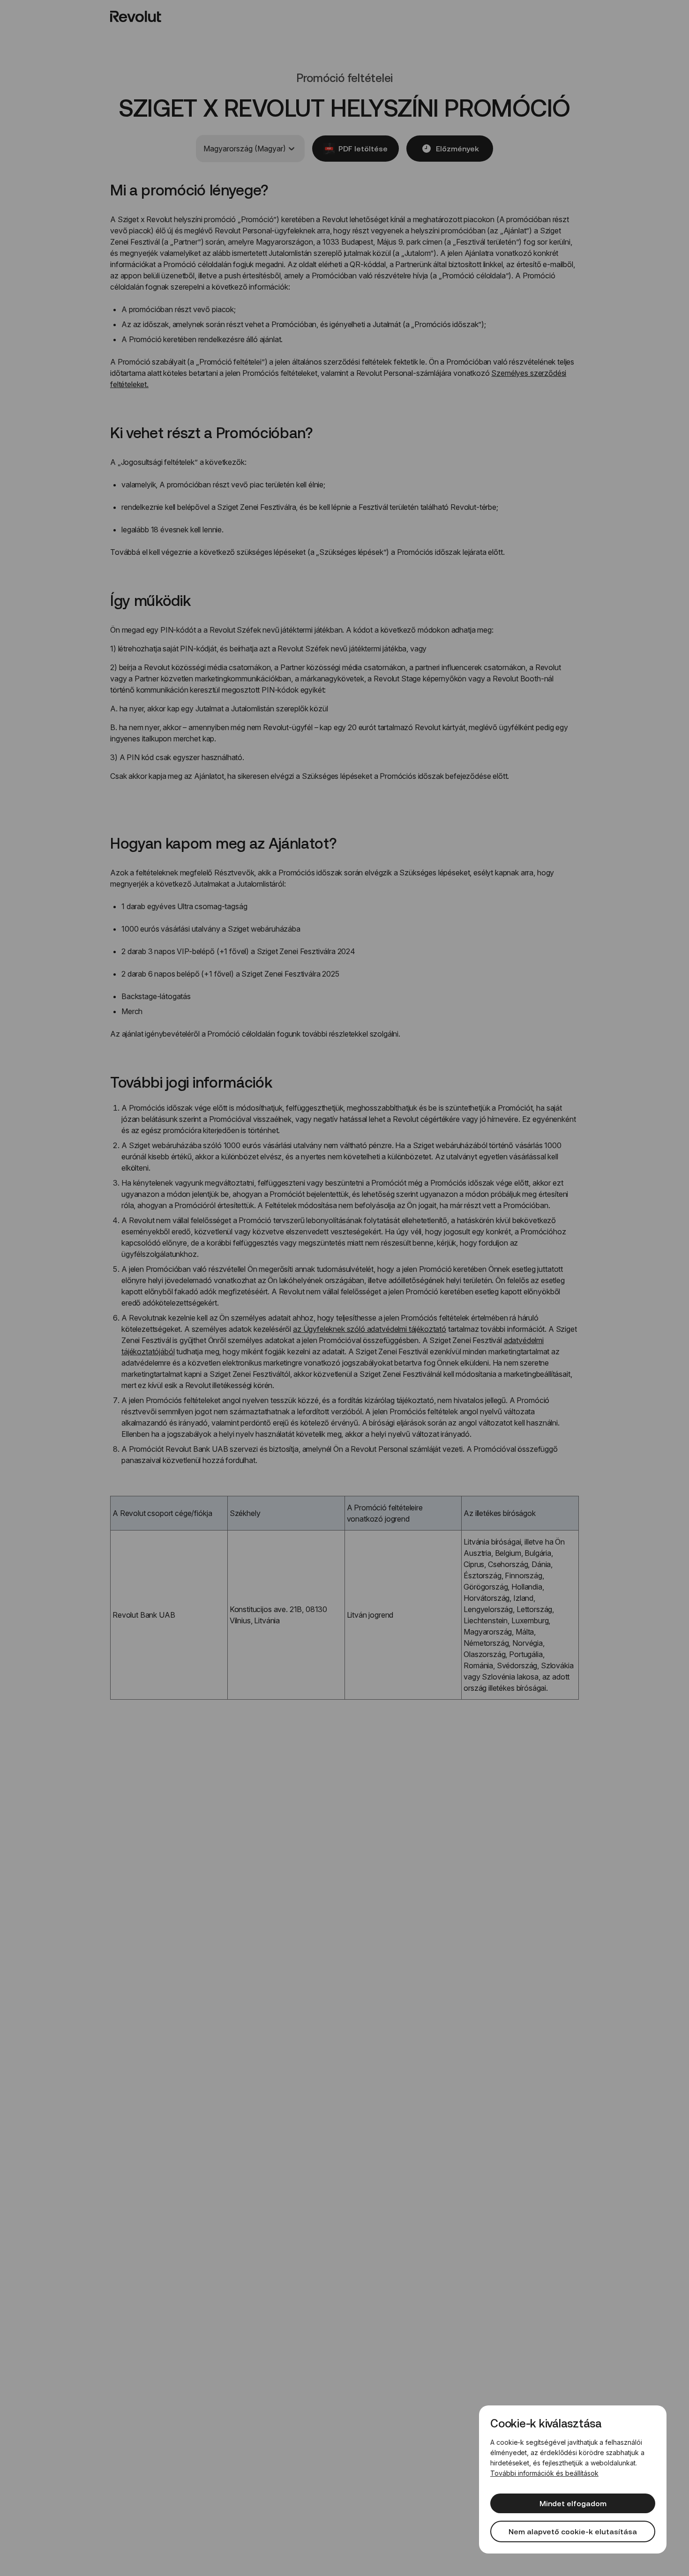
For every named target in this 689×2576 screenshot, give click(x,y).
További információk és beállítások (544, 2473)
